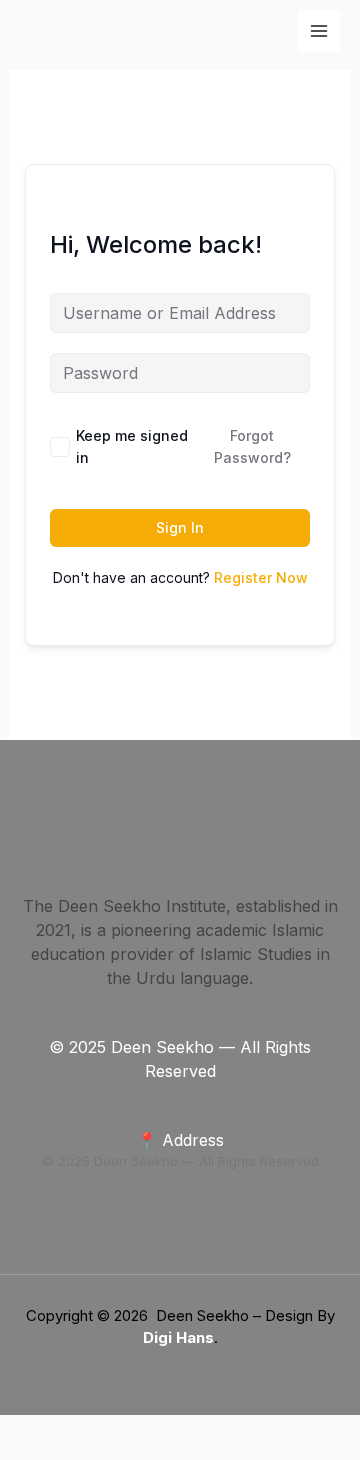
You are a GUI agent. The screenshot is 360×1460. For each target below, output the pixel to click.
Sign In (180, 527)
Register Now (261, 577)
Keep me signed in (132, 446)
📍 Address (180, 1140)
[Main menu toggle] (319, 31)
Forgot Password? (252, 446)
